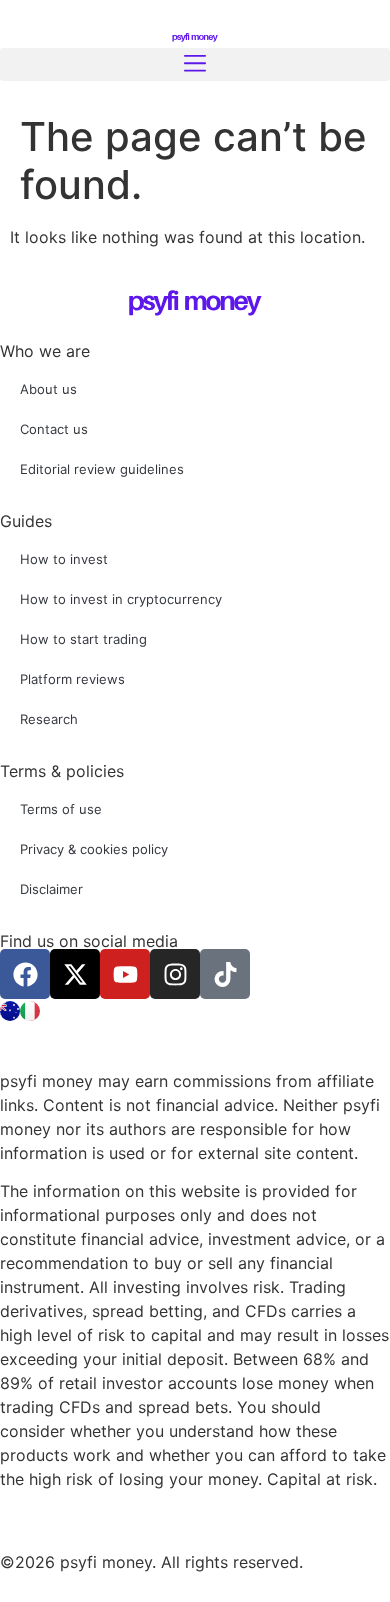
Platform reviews (72, 679)
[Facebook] (25, 974)
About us (48, 389)
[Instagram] (175, 974)
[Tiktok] (225, 974)
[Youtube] (125, 974)
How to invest (64, 559)
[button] (195, 64)
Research (49, 719)
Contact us (54, 429)
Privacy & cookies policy (94, 849)
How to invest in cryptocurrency (121, 599)
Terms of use (61, 809)
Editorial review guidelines (102, 469)
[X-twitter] (75, 974)
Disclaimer (51, 889)
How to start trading (83, 639)
